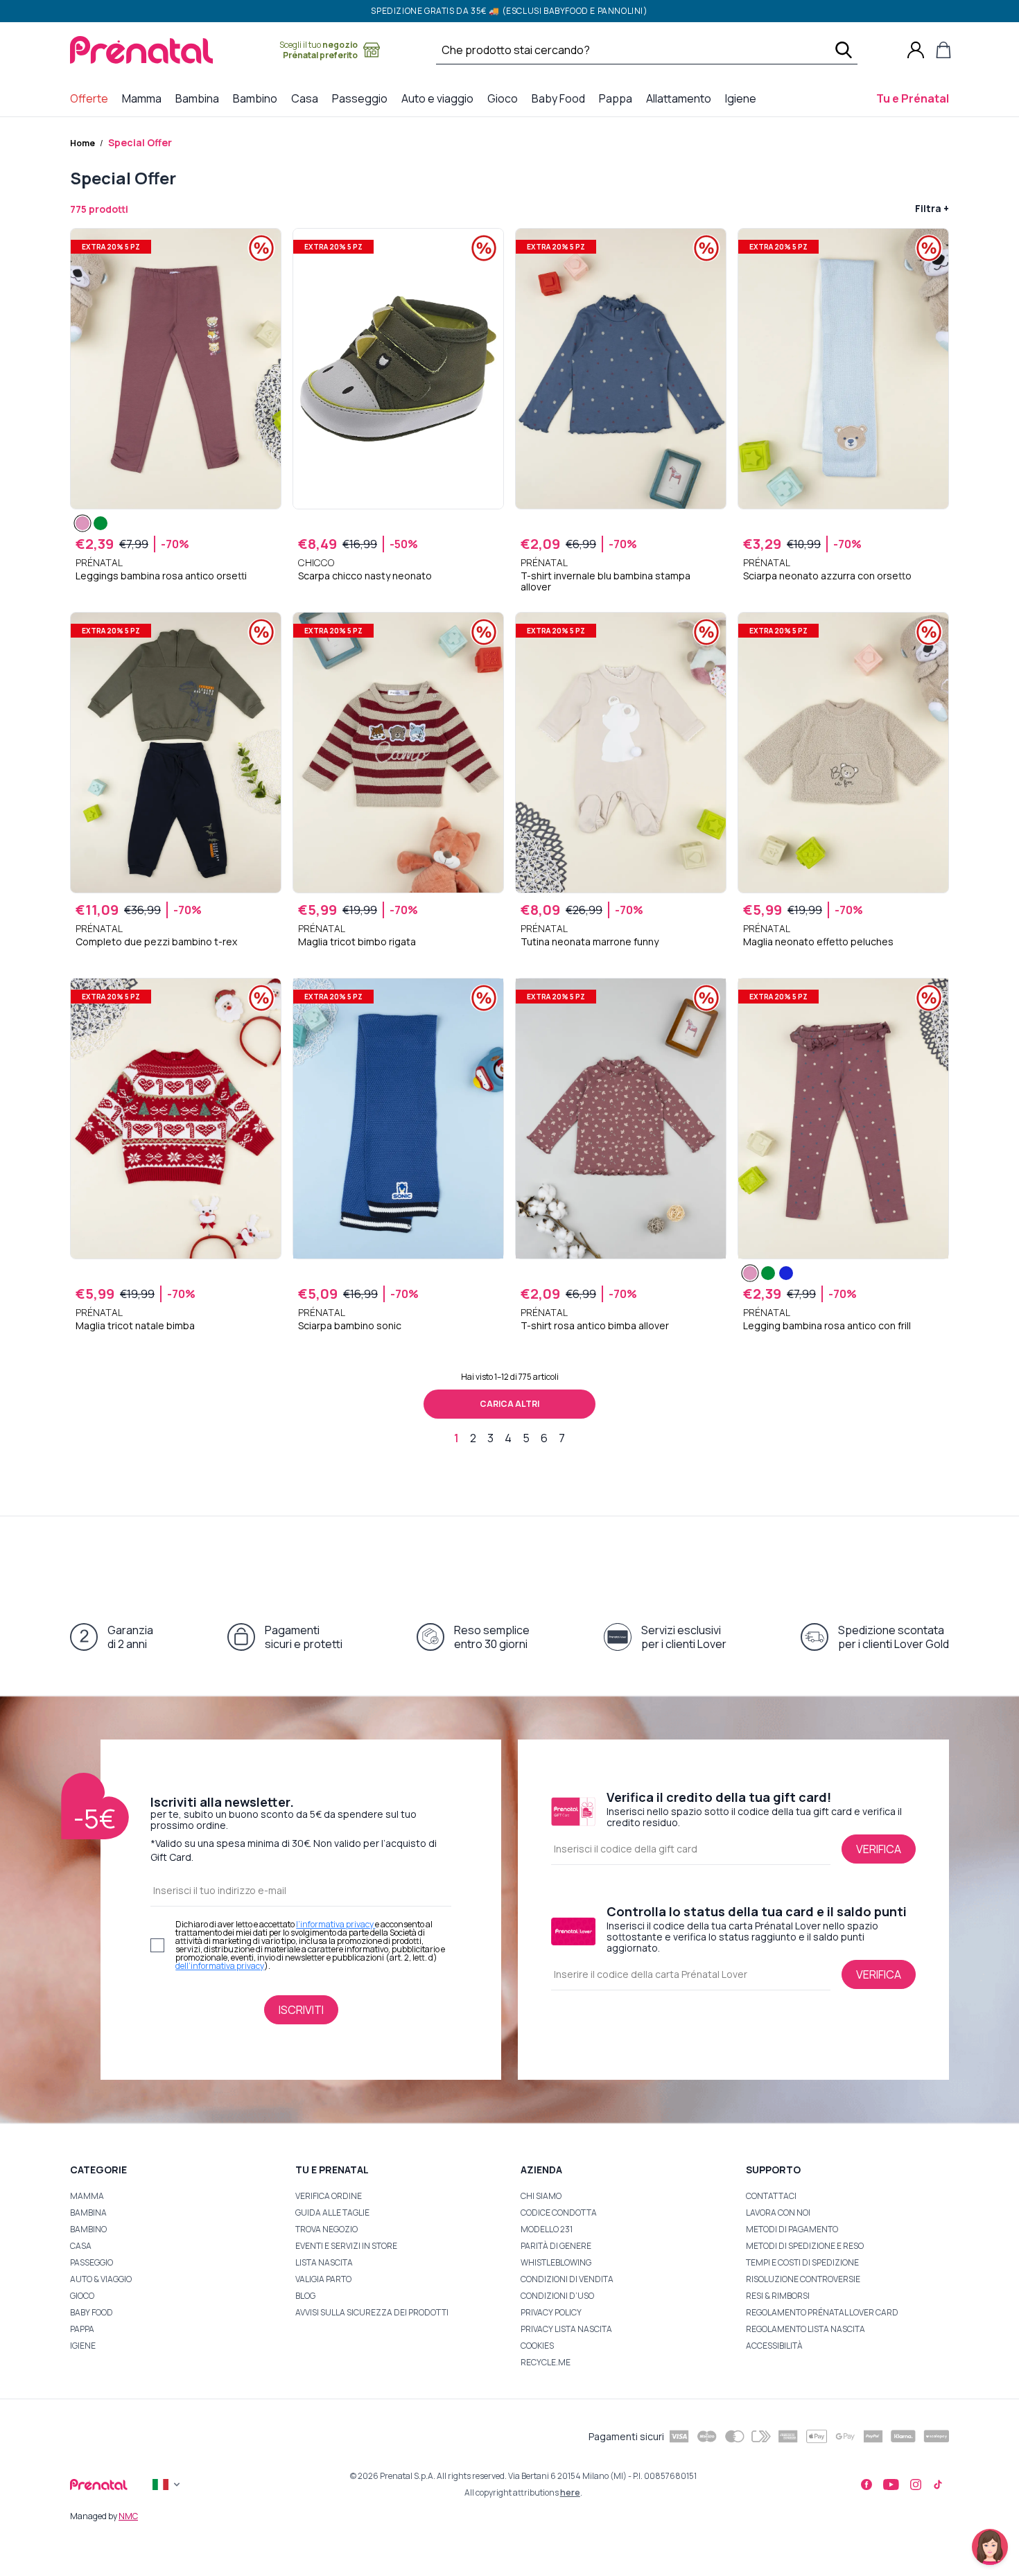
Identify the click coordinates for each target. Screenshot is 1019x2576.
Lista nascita (324, 2262)
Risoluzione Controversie (803, 2279)
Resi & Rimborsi (778, 2296)
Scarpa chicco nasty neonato (365, 576)
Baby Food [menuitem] (561, 98)
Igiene (83, 2346)
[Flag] (168, 2485)
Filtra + (932, 208)
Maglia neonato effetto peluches (818, 942)
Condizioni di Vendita (567, 2279)
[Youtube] (891, 2485)
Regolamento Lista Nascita (805, 2329)
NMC (128, 2516)
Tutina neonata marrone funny (590, 942)
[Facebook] (866, 2485)
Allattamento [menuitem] (681, 98)
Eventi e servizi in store (346, 2246)
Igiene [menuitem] (743, 98)
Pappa (82, 2329)
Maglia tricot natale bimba (135, 1326)
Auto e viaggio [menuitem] (440, 98)
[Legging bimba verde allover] (768, 1273)
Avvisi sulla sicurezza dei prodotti (372, 2312)
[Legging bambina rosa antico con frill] (750, 1273)
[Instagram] (916, 2485)
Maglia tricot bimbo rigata (357, 942)
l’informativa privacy (336, 1924)
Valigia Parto (323, 2279)
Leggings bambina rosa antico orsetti (161, 576)
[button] (990, 2547)
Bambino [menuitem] (258, 98)
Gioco (82, 2296)
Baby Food (92, 2312)
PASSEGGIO (92, 2262)
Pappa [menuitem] (618, 98)
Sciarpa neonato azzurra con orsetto (827, 576)
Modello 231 (547, 2229)
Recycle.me (546, 2362)
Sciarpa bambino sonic (350, 1326)
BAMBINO (88, 2229)
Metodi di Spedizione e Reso (805, 2246)
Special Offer (140, 142)
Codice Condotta (559, 2213)
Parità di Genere (556, 2246)
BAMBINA (88, 2213)
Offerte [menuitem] (92, 98)
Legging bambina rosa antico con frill (827, 1326)
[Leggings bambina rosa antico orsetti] (82, 523)
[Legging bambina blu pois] (786, 1273)
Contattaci (771, 2196)
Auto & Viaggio (101, 2279)
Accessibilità (774, 2346)
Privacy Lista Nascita (566, 2329)
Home (82, 143)
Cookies (537, 2346)
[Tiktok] (938, 2485)
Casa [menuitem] (307, 98)
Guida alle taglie (332, 2213)
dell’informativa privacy (220, 1966)
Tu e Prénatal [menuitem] (915, 98)
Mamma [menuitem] (145, 98)
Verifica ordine (329, 2196)
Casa (81, 2246)
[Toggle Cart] (943, 50)
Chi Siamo (541, 2196)
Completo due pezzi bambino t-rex (156, 942)
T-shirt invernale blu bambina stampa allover (606, 581)
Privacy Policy (551, 2312)
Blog (305, 2296)
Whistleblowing (556, 2262)
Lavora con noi (778, 2213)
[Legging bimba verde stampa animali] (101, 523)
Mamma (87, 2196)
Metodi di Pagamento (792, 2229)
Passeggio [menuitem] (363, 98)
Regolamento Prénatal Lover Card (822, 2312)
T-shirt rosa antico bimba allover (595, 1326)
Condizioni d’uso (557, 2296)
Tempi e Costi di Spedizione (802, 2262)
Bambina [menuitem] (200, 98)
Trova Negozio (326, 2229)
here (570, 2492)
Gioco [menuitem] (505, 98)
